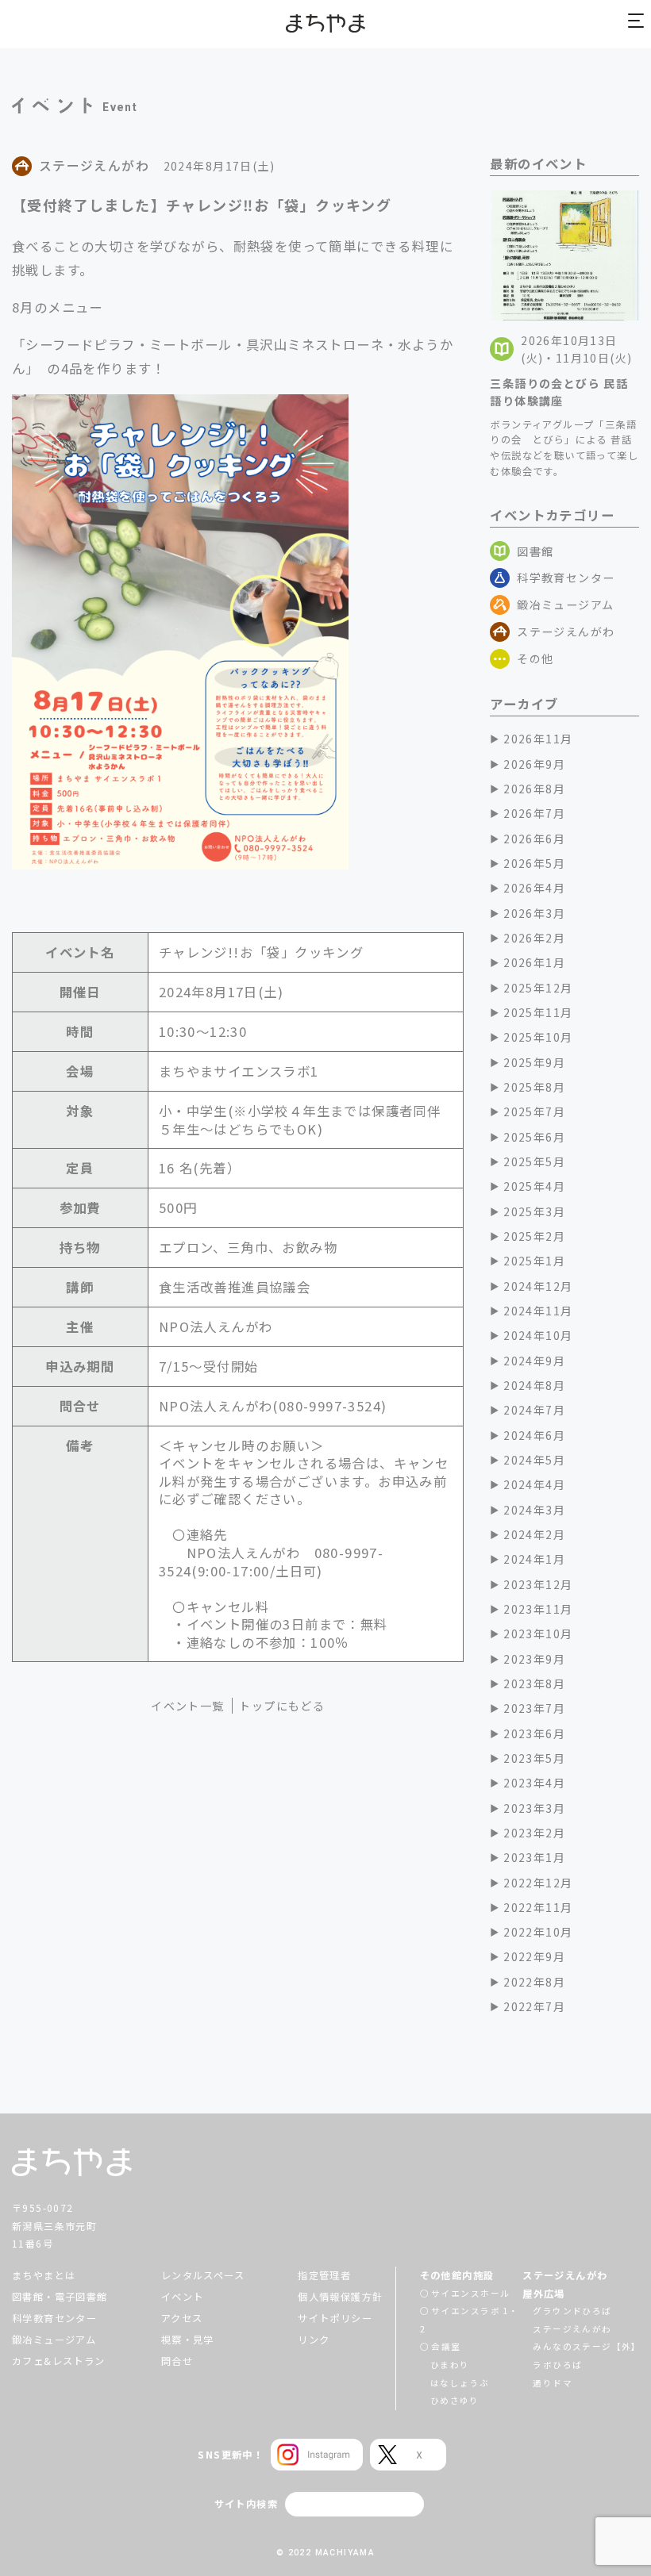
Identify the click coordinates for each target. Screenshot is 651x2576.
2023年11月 (538, 1609)
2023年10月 (538, 1634)
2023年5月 (534, 1758)
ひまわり (450, 2365)
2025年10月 (538, 1037)
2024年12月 (538, 1286)
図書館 (535, 551)
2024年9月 (534, 1361)
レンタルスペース (203, 2275)
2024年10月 (538, 1335)
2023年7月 (534, 1708)
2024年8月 (534, 1385)
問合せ (177, 2361)
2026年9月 (534, 764)
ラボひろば (557, 2365)
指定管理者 (324, 2275)
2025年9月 (534, 1062)
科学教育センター (566, 578)
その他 (535, 658)
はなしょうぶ (460, 2383)
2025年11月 (538, 1012)
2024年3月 (534, 1510)
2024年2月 (534, 1534)
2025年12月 (538, 988)
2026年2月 (534, 938)
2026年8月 (534, 789)
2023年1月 (534, 1857)
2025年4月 (534, 1186)
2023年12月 (538, 1584)
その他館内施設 (457, 2275)
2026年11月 (538, 739)
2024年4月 (534, 1484)
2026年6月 (534, 839)
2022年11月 (538, 1907)
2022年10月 (538, 1932)
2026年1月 (534, 962)
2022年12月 (538, 1883)
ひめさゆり (455, 2400)
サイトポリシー (335, 2318)
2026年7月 (534, 813)
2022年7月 (534, 2006)
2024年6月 (534, 1435)
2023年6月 (534, 1733)
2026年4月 (534, 888)
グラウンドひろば (572, 2311)
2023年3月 (534, 1808)
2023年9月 (534, 1659)
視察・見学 (188, 2340)
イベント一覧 (187, 1706)
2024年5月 (534, 1460)
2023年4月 (534, 1783)
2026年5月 (534, 863)
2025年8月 (534, 1087)
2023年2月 (534, 1833)
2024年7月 (534, 1410)
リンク (314, 2340)
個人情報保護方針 (340, 2297)
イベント (183, 2297)
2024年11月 (538, 1311)
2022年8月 (534, 1982)
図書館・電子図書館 (60, 2297)
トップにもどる (282, 1706)
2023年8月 (534, 1683)
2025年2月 (534, 1236)
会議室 (446, 2346)
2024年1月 (534, 1559)
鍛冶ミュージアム (565, 605)
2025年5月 (534, 1161)
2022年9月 (534, 1956)
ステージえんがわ (566, 632)
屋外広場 (544, 2294)
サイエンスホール (470, 2293)
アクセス (182, 2318)
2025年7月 (534, 1111)
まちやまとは (44, 2275)
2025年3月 (534, 1211)
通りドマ (553, 2383)
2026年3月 (534, 913)
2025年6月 (534, 1137)
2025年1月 (534, 1261)
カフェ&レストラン (59, 2361)
